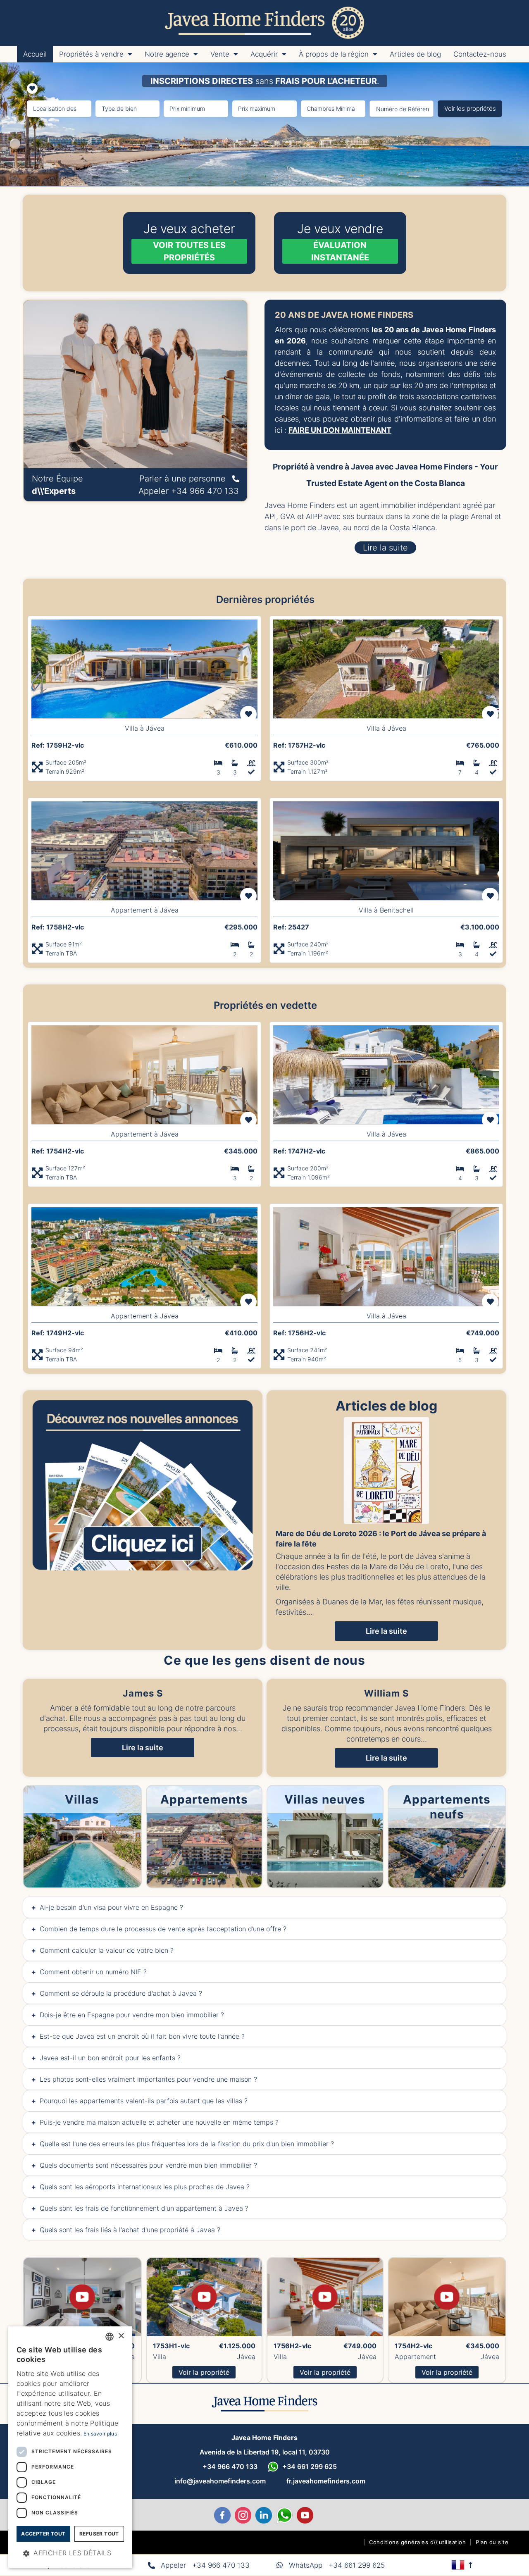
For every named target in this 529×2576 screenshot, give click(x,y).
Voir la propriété (204, 2372)
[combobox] (110, 2337)
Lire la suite (143, 1748)
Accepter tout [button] (43, 2534)
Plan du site (492, 2542)
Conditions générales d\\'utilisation (417, 2542)
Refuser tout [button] (99, 2534)
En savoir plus (100, 2434)
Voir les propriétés (470, 108)
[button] (70, 2553)
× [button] (121, 2336)
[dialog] (70, 2447)
